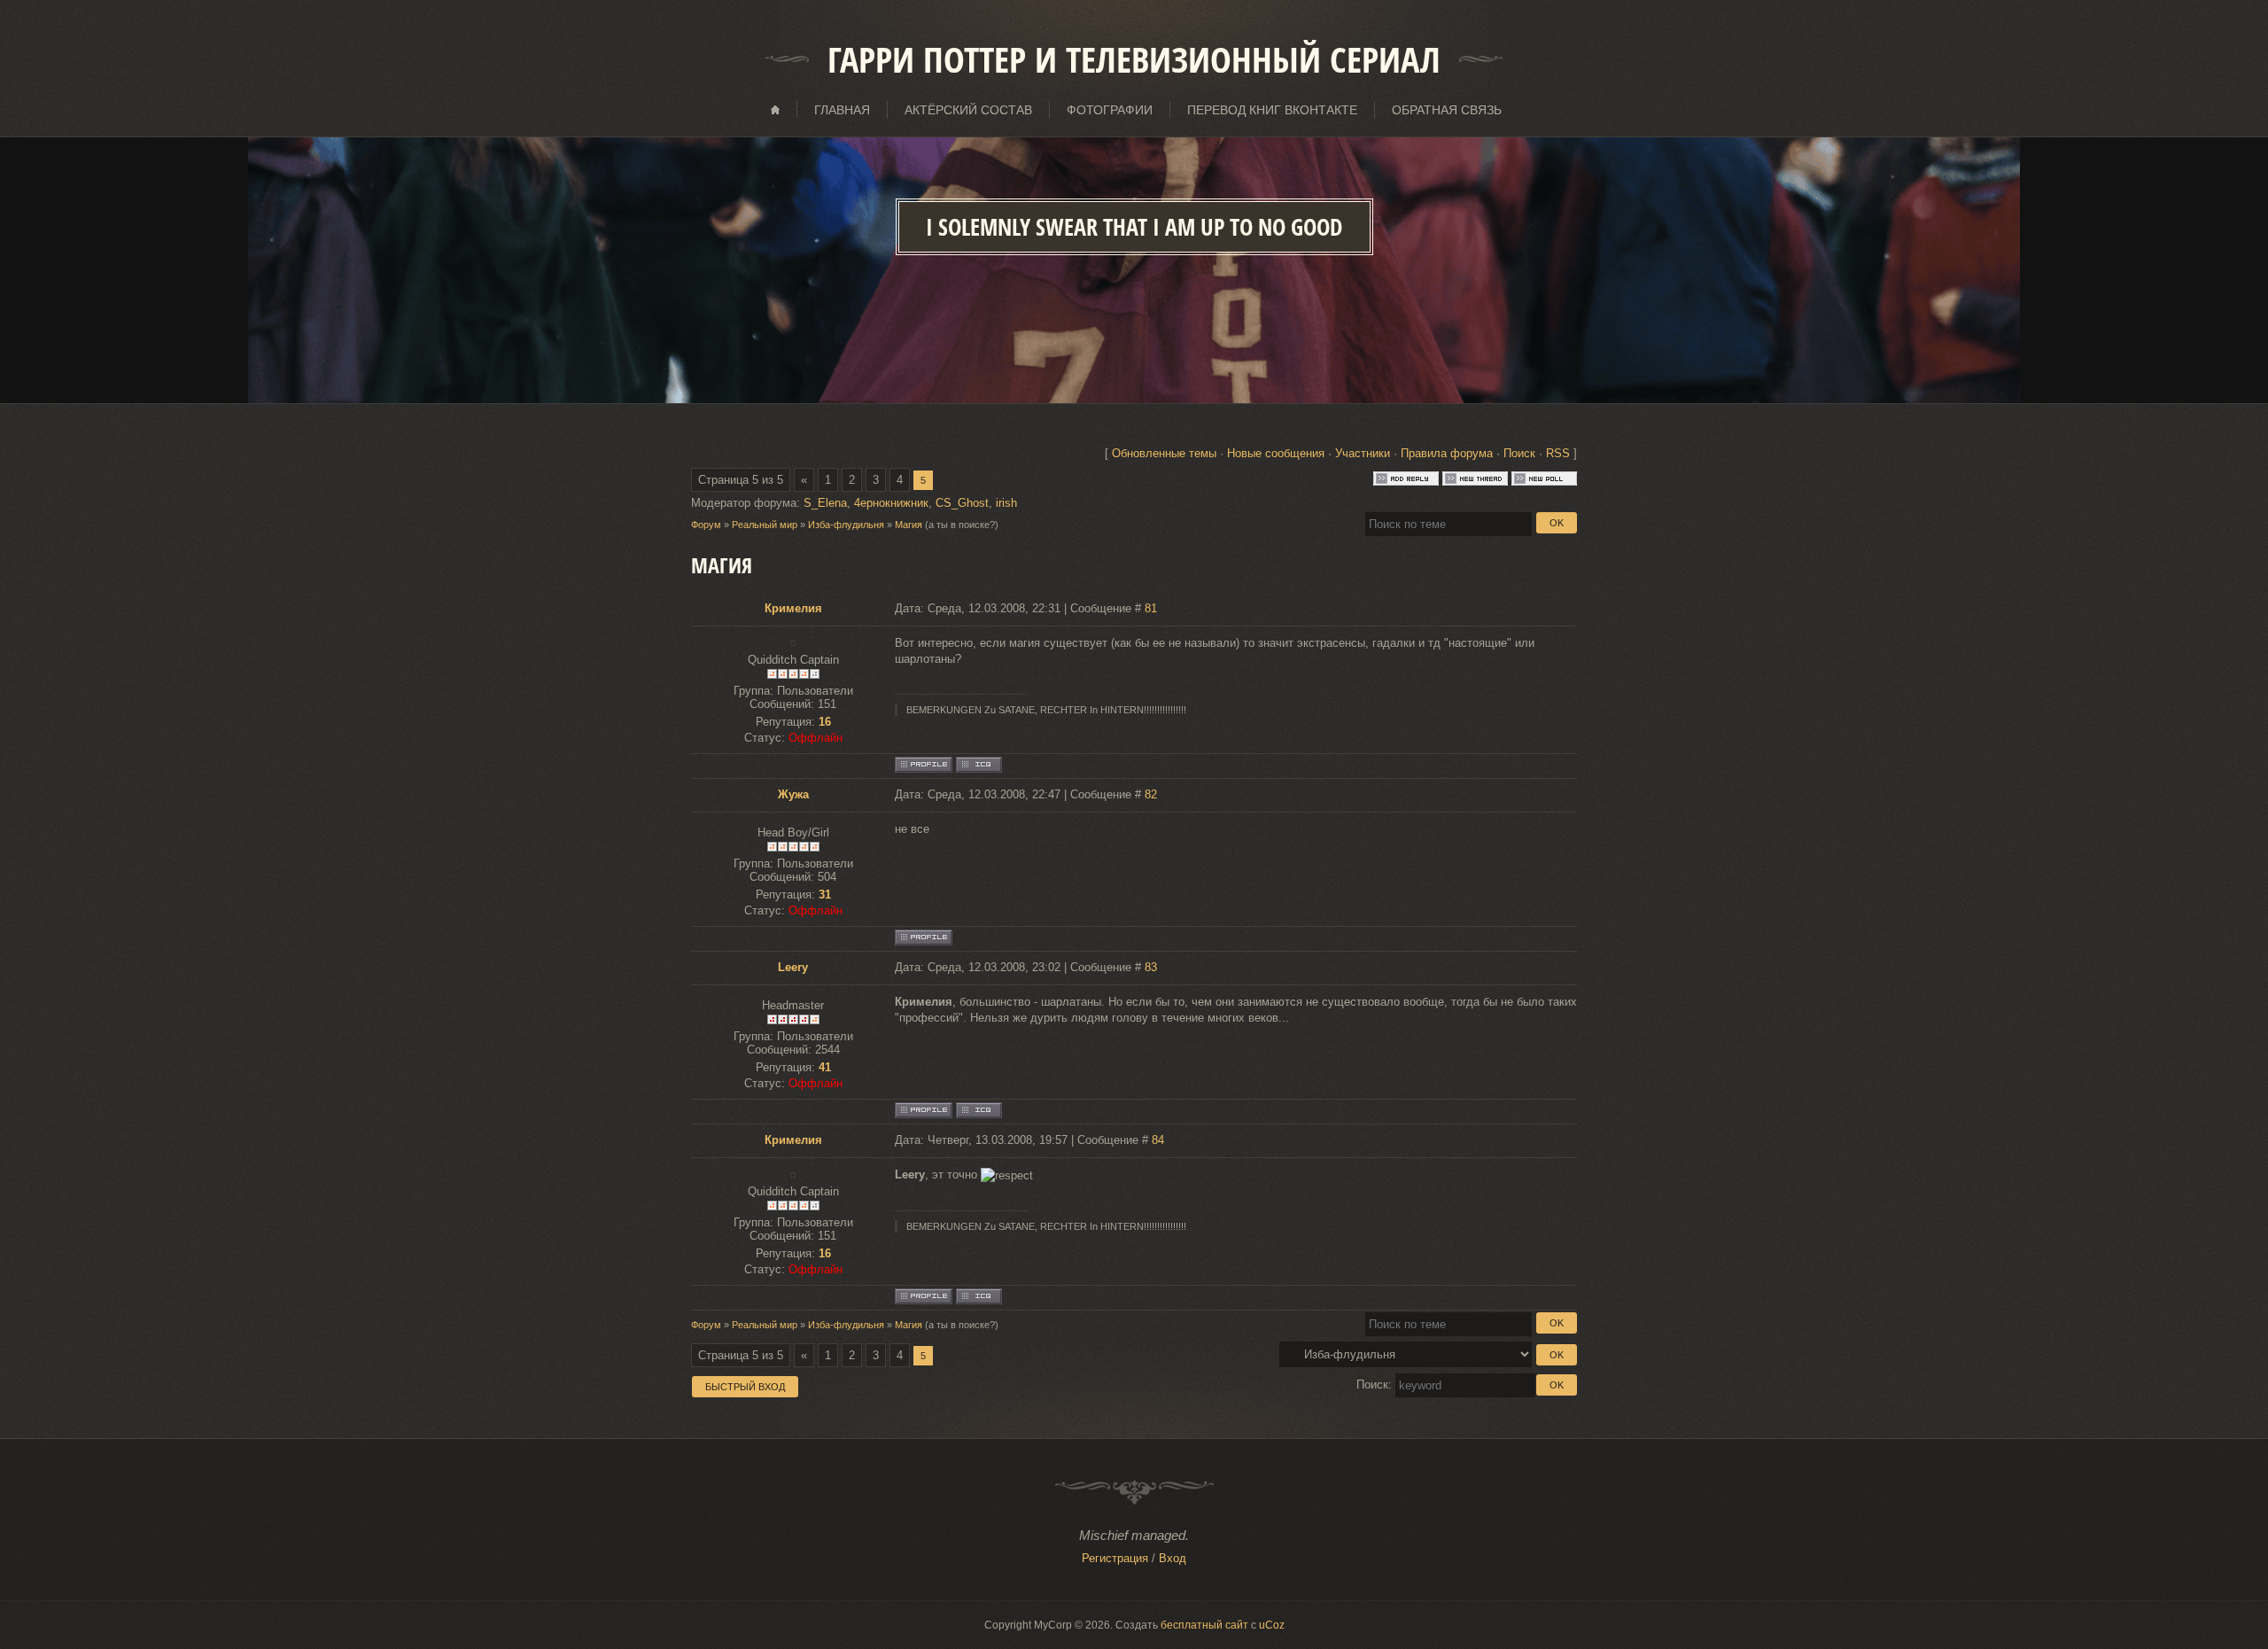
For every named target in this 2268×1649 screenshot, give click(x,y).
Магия (909, 525)
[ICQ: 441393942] (979, 1110)
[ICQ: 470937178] (979, 765)
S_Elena (825, 503)
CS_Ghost (962, 503)
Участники (1363, 453)
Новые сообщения (1276, 453)
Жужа (793, 794)
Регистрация (1115, 1558)
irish (1006, 503)
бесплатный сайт (1204, 1625)
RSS (1558, 453)
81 (1151, 608)
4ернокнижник (891, 503)
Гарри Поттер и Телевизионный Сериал (1134, 59)
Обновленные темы (1164, 453)
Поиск (1519, 453)
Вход (1173, 1558)
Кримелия (793, 608)
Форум (706, 525)
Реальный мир (765, 525)
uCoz (1272, 1625)
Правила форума (1447, 453)
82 (1151, 794)
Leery (793, 967)
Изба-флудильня (846, 525)
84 (1158, 1140)
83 (1151, 967)
